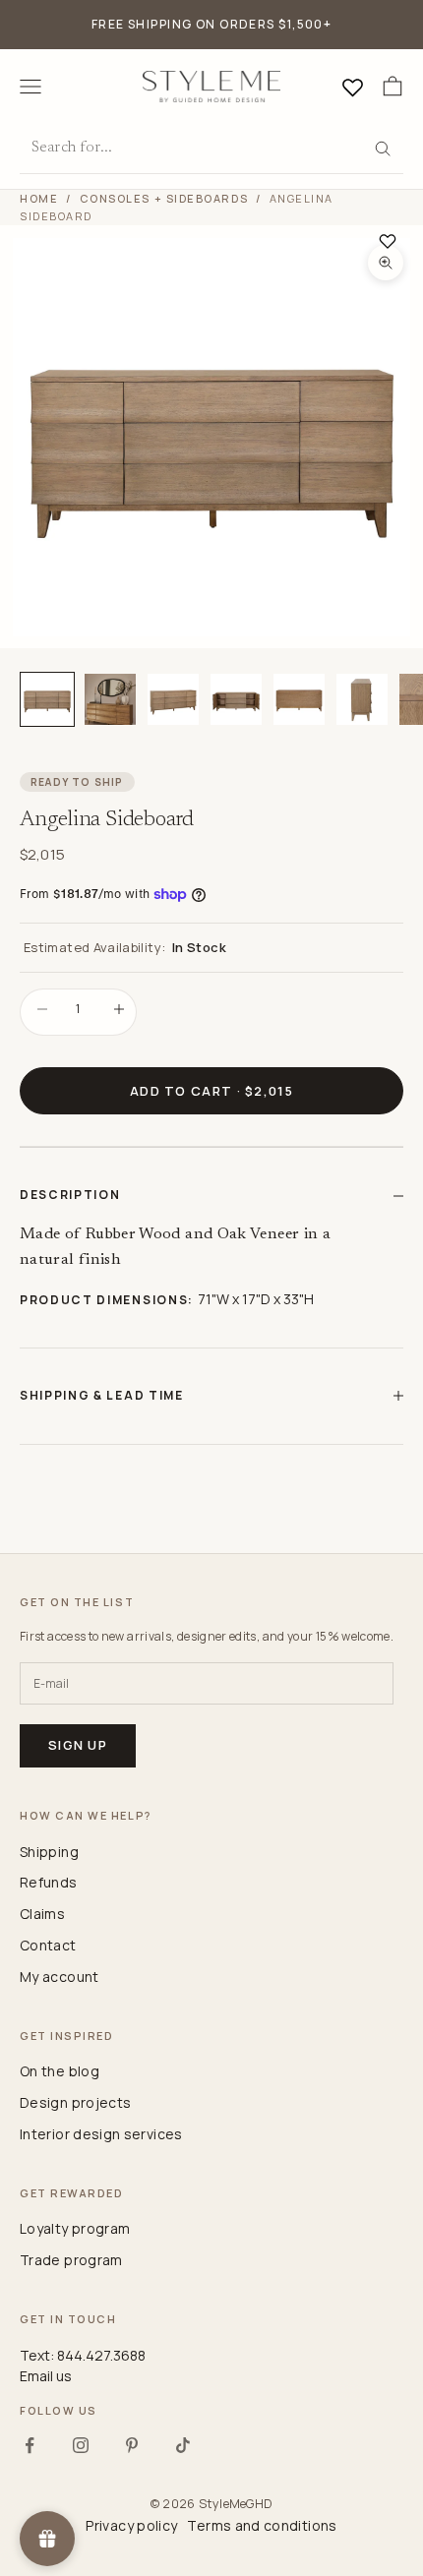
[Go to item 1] (47, 699)
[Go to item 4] (236, 699)
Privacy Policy (131, 2525)
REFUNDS (49, 1882)
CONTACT (48, 1945)
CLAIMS (42, 1914)
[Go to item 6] (362, 699)
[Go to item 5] (299, 699)
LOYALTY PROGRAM (75, 2228)
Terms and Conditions (262, 2525)
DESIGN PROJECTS (75, 2102)
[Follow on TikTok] (183, 2445)
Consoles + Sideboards (164, 198)
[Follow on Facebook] (30, 2445)
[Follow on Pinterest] (132, 2445)
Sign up (78, 1745)
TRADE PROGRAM (71, 2260)
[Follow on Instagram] (81, 2445)
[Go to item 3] (173, 699)
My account (60, 1977)
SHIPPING (49, 1852)
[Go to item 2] (110, 699)
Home (39, 198)
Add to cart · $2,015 (211, 1091)
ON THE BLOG (60, 2071)
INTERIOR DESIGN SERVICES (101, 2134)
